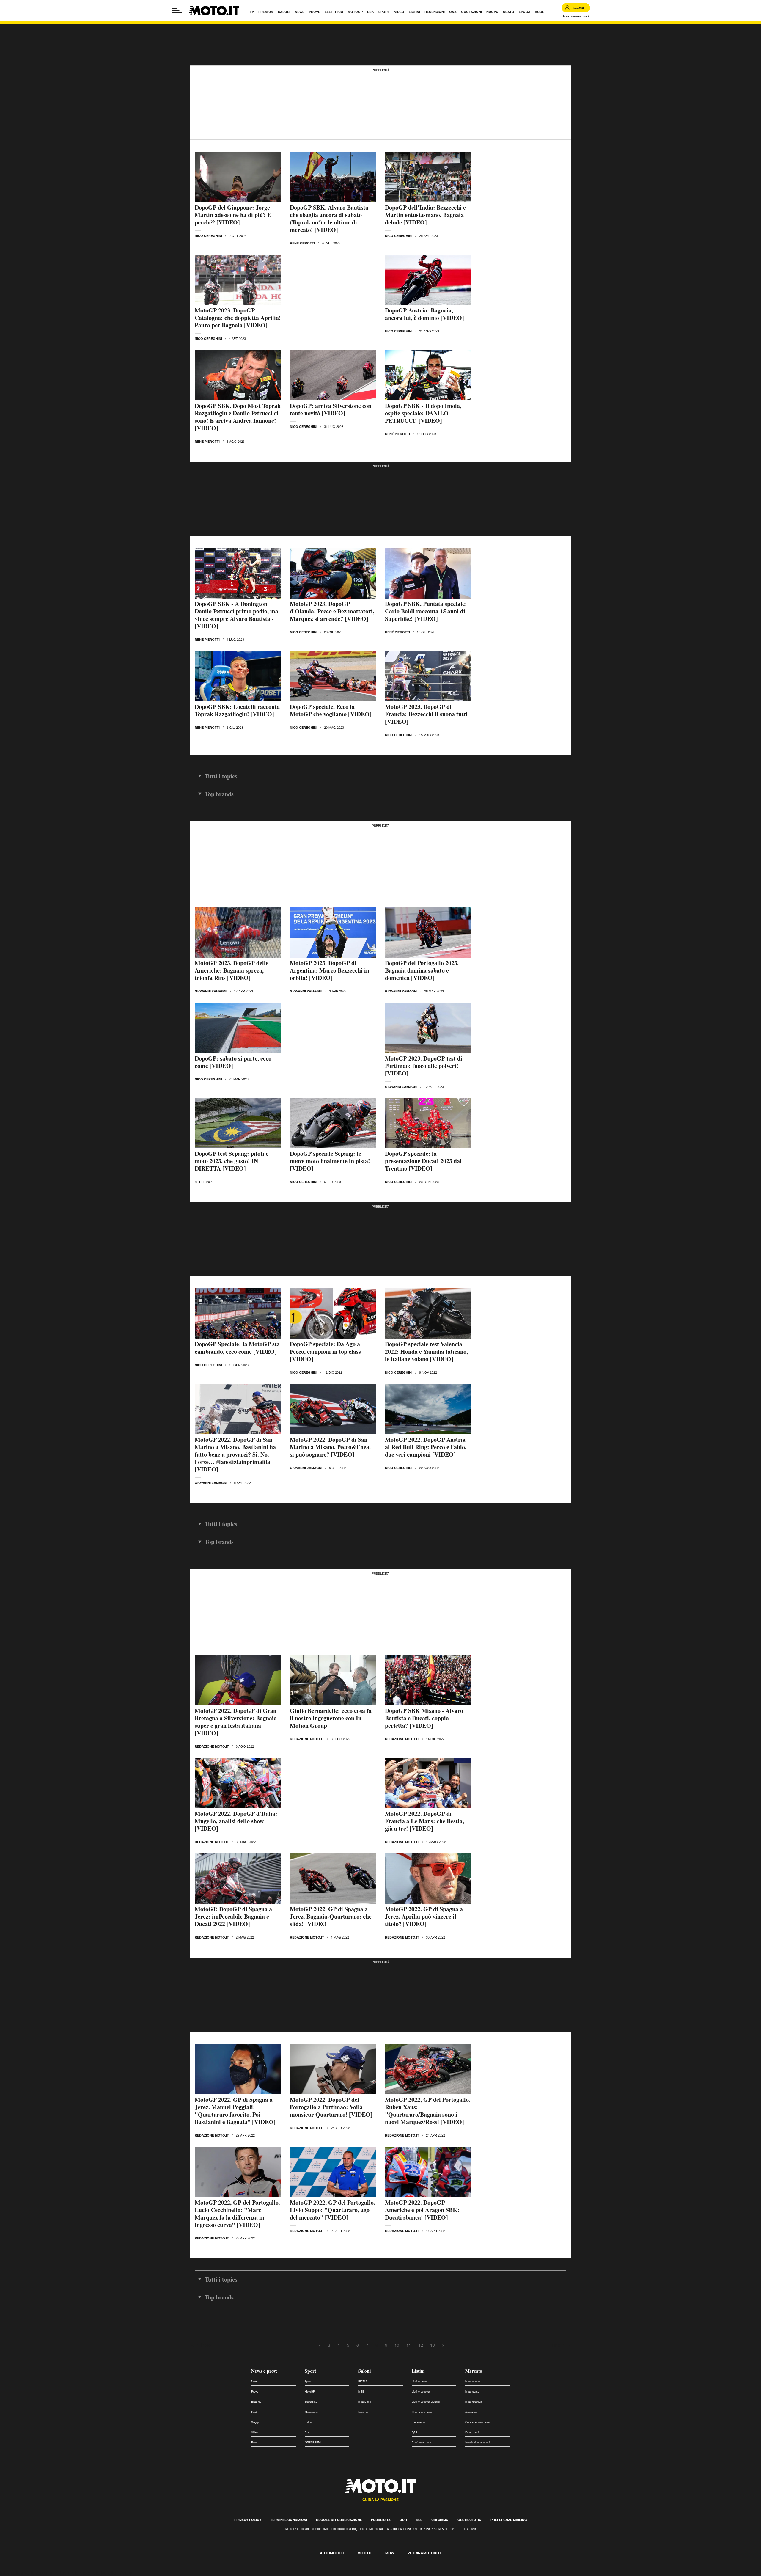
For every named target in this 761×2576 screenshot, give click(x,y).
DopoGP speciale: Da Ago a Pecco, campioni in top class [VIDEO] (325, 1351)
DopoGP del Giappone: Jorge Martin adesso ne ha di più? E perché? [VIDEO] (233, 215)
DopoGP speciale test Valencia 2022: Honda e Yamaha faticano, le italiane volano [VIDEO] (426, 1351)
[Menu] (177, 11)
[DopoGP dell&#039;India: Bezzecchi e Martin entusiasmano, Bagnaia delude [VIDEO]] (428, 177)
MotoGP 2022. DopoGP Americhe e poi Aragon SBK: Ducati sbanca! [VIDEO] (422, 2210)
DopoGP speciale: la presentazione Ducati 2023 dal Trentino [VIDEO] (423, 1161)
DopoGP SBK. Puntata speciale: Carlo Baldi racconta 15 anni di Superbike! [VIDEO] (426, 611)
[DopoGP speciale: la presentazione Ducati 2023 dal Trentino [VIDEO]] (428, 1123)
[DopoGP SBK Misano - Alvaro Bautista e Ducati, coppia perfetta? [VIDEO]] (428, 1680)
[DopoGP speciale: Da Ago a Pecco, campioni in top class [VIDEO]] (333, 1314)
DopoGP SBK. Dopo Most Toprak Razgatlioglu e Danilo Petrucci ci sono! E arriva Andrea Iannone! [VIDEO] (238, 417)
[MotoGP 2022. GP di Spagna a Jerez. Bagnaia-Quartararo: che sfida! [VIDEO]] (333, 1878)
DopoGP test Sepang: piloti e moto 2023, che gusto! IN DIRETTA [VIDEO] (232, 1161)
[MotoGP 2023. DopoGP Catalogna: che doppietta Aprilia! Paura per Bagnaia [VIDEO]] (238, 280)
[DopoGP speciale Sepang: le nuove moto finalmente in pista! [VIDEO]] (333, 1123)
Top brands (219, 794)
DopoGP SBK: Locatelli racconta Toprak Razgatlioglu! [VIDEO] (237, 710)
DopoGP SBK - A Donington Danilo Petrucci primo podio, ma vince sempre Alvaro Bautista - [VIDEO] (236, 615)
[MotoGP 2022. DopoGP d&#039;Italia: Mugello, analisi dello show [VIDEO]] (238, 1783)
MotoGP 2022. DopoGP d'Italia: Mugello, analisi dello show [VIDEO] (236, 1821)
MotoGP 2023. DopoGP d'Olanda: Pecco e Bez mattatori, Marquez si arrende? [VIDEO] (332, 611)
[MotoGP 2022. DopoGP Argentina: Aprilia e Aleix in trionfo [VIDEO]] (238, 2436)
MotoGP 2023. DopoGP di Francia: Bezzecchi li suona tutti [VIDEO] (426, 714)
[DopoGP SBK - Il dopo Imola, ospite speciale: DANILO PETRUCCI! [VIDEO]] (428, 375)
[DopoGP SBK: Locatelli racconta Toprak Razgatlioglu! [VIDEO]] (238, 676)
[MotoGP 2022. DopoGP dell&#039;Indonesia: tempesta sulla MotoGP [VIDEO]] (333, 2436)
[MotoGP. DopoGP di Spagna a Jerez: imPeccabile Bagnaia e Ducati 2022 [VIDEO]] (238, 1878)
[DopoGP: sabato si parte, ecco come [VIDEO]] (238, 1028)
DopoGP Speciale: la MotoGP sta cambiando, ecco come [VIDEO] (237, 1348)
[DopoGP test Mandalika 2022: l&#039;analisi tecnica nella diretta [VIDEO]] (238, 2531)
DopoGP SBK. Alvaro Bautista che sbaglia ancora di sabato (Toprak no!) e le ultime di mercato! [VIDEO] (329, 219)
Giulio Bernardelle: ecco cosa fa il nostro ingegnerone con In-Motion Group (331, 1718)
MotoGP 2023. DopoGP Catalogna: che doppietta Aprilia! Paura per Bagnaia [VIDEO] (238, 318)
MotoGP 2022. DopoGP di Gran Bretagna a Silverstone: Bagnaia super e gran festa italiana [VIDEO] (236, 1722)
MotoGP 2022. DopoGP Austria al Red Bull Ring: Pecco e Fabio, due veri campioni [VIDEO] (426, 1447)
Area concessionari (576, 16)
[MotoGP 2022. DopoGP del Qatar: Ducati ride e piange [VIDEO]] (428, 2436)
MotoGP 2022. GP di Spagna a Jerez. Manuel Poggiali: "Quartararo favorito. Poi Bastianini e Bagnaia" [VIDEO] (235, 2111)
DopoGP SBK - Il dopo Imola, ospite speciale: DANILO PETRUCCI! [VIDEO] (423, 413)
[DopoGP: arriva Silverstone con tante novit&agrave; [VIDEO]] (333, 375)
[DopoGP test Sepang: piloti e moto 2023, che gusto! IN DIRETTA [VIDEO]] (238, 1123)
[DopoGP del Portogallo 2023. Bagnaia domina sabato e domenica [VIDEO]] (428, 932)
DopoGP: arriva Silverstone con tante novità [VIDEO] (331, 409)
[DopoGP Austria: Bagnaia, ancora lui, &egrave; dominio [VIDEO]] (428, 280)
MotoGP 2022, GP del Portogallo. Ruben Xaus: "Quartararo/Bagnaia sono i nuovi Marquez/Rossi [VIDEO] (428, 2111)
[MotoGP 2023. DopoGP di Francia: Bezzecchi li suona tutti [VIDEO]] (428, 676)
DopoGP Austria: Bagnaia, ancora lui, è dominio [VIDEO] (424, 314)
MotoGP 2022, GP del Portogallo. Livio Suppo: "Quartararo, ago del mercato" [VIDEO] (332, 2210)
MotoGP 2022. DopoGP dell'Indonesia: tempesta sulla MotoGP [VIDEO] (328, 2474)
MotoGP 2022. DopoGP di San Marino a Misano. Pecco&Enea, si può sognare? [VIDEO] (330, 1447)
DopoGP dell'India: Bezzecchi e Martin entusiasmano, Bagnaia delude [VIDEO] (425, 215)
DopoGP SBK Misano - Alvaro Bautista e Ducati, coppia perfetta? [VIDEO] (424, 1718)
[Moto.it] (214, 11)
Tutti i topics (221, 776)
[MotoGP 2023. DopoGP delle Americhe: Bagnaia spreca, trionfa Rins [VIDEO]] (238, 932)
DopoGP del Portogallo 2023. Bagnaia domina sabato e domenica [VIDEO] (422, 970)
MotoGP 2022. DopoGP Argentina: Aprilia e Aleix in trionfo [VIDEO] (231, 2474)
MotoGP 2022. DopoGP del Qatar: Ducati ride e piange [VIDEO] (420, 2474)
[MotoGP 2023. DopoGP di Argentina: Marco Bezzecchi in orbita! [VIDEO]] (333, 932)
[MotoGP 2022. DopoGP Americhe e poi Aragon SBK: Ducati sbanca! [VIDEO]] (428, 2172)
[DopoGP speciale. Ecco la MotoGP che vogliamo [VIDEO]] (333, 676)
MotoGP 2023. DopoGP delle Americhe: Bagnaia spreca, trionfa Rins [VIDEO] (232, 970)
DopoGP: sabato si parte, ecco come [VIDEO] (233, 1062)
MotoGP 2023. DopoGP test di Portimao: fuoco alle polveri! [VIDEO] (424, 1066)
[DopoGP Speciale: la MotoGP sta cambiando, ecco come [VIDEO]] (238, 1314)
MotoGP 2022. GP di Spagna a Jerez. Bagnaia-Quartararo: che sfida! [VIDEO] (331, 1916)
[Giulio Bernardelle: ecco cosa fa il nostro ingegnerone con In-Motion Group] (333, 1680)
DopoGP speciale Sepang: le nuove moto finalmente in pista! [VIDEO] (330, 1161)
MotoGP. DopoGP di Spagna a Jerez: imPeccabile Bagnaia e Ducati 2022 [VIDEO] (233, 1916)
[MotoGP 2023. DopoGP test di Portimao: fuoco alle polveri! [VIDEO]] (428, 1028)
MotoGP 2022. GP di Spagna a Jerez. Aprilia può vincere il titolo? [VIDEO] (424, 1916)
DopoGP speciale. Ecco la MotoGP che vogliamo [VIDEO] (331, 710)
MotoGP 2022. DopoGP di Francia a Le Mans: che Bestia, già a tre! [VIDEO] (424, 1821)
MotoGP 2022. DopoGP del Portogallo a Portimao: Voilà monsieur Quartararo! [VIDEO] (331, 2107)
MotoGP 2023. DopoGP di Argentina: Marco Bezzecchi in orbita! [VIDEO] (330, 970)
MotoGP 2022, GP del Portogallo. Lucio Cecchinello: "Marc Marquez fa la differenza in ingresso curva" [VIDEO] (237, 2214)
